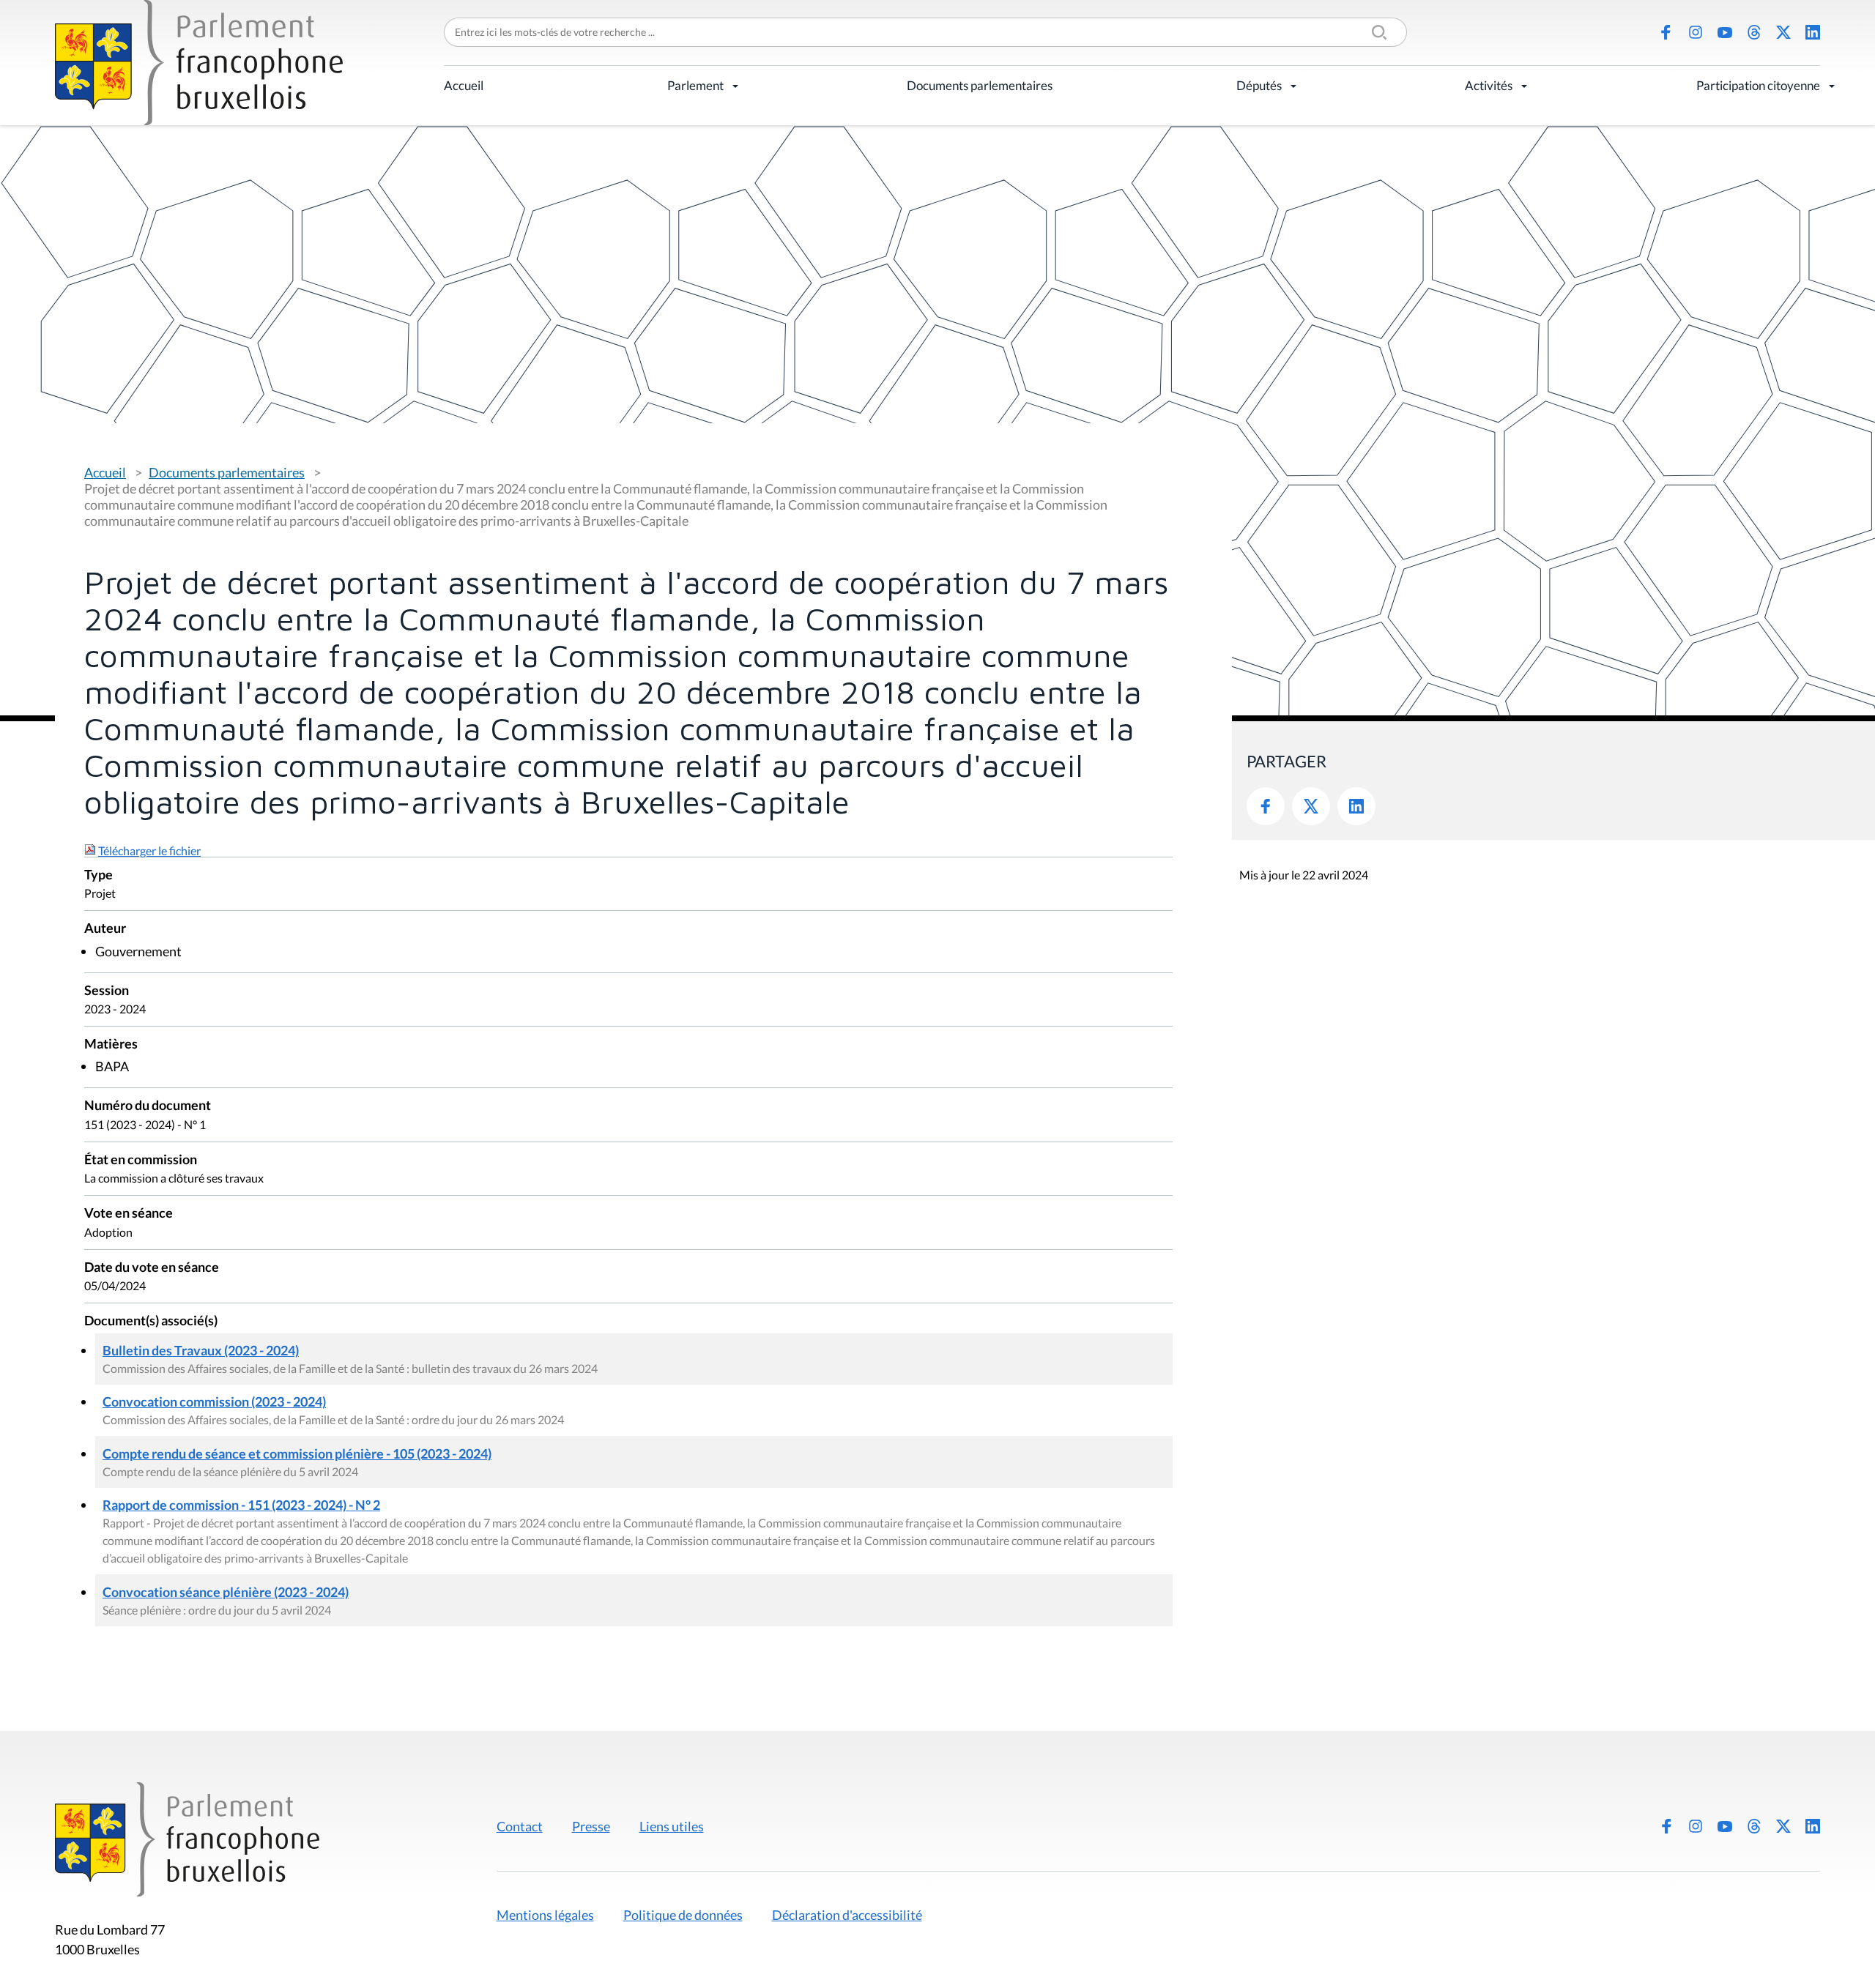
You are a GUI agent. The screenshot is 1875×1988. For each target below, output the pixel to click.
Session (107, 991)
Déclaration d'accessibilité (847, 1915)
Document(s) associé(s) (151, 1321)
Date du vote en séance (152, 1268)
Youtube (1725, 32)
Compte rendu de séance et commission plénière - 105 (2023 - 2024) (297, 1453)
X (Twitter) (1783, 32)
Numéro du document (148, 1106)
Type (99, 875)
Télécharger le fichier (149, 850)
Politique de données (683, 1915)
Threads (1754, 32)
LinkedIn (1813, 32)
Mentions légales (545, 1915)
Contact (520, 1826)
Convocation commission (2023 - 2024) (214, 1401)
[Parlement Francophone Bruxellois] (199, 63)
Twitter (1311, 806)
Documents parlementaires (980, 85)
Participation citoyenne (1758, 85)
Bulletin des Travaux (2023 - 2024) (201, 1350)
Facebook (1666, 32)
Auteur (105, 929)
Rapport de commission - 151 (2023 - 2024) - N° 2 (241, 1505)
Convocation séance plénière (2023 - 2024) (226, 1592)
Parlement (695, 85)
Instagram (1696, 32)
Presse (591, 1826)
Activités (1489, 85)
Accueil (464, 85)
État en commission (141, 1160)
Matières (111, 1045)
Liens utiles (672, 1826)
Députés (1259, 85)
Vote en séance (129, 1214)
